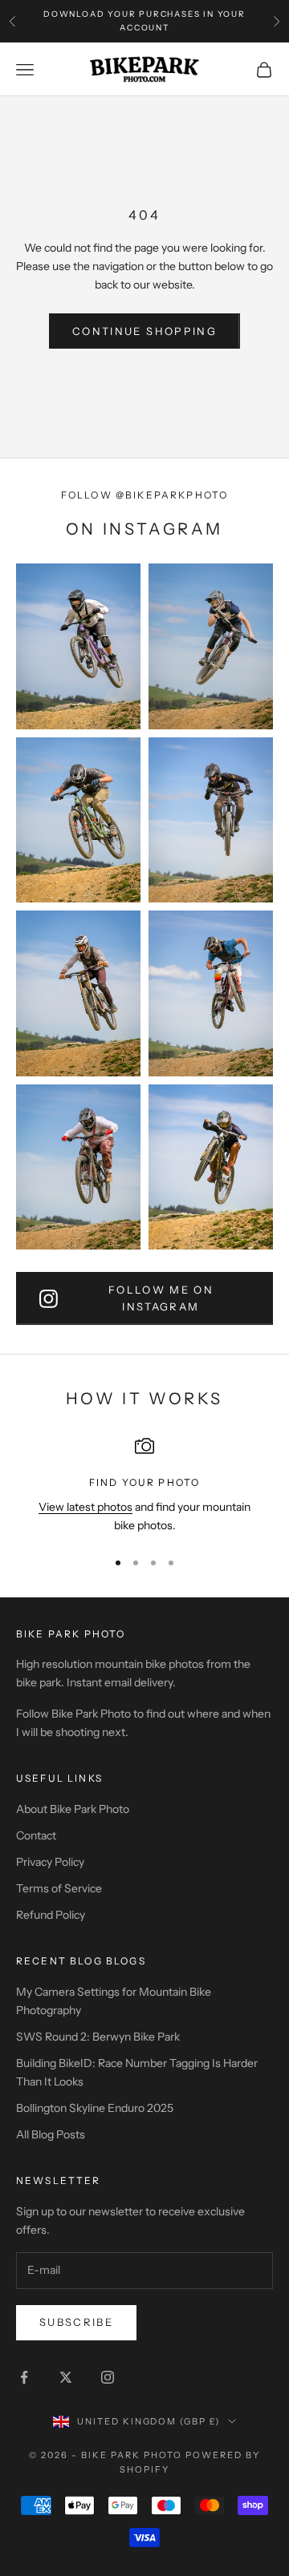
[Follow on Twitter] (66, 2377)
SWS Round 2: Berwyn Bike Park (98, 2037)
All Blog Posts (51, 2134)
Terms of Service (59, 1888)
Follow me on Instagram (161, 1298)
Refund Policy (51, 1915)
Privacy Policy (50, 1862)
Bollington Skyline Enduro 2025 (95, 2108)
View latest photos (85, 1507)
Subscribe (76, 2322)
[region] (144, 1486)
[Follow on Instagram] (108, 2377)
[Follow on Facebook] (24, 2377)
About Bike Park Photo (73, 1809)
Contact (36, 1835)
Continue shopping (144, 331)
